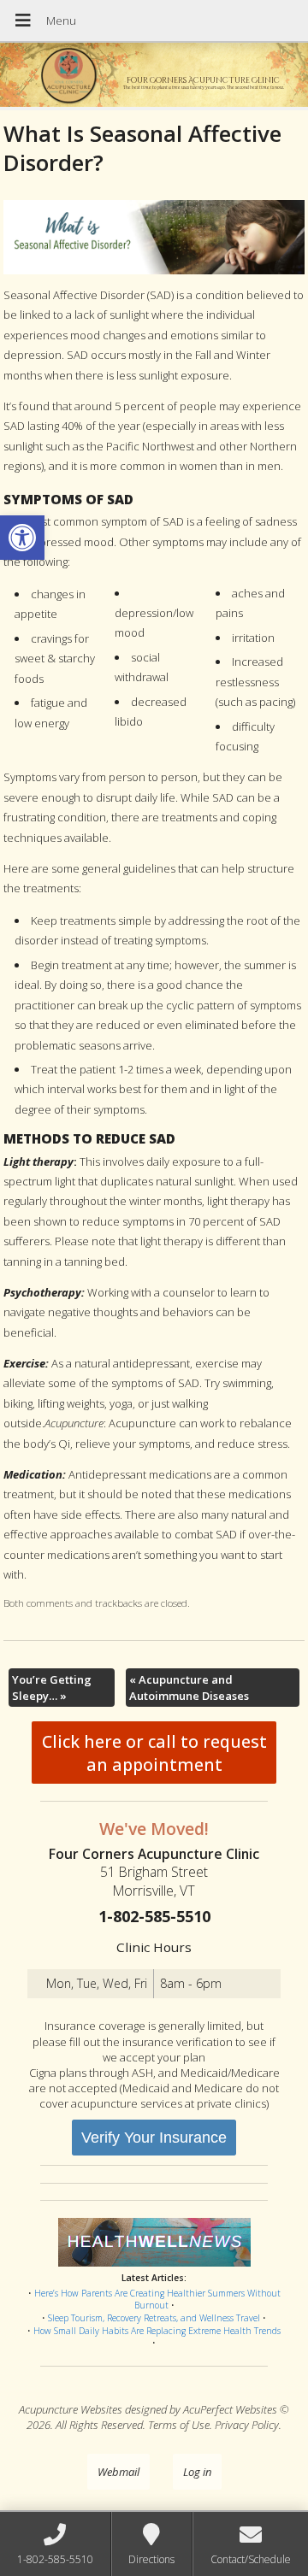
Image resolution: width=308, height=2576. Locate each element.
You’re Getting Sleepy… (52, 1687)
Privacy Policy (247, 2425)
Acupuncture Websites (71, 2409)
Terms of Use (179, 2425)
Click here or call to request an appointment (154, 1753)
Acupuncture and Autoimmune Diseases (189, 1687)
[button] (22, 538)
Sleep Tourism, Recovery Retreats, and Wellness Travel (154, 2318)
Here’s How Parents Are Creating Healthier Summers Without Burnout (157, 2300)
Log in (197, 2472)
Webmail (118, 2472)
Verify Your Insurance (154, 2138)
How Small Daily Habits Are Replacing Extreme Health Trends (157, 2331)
